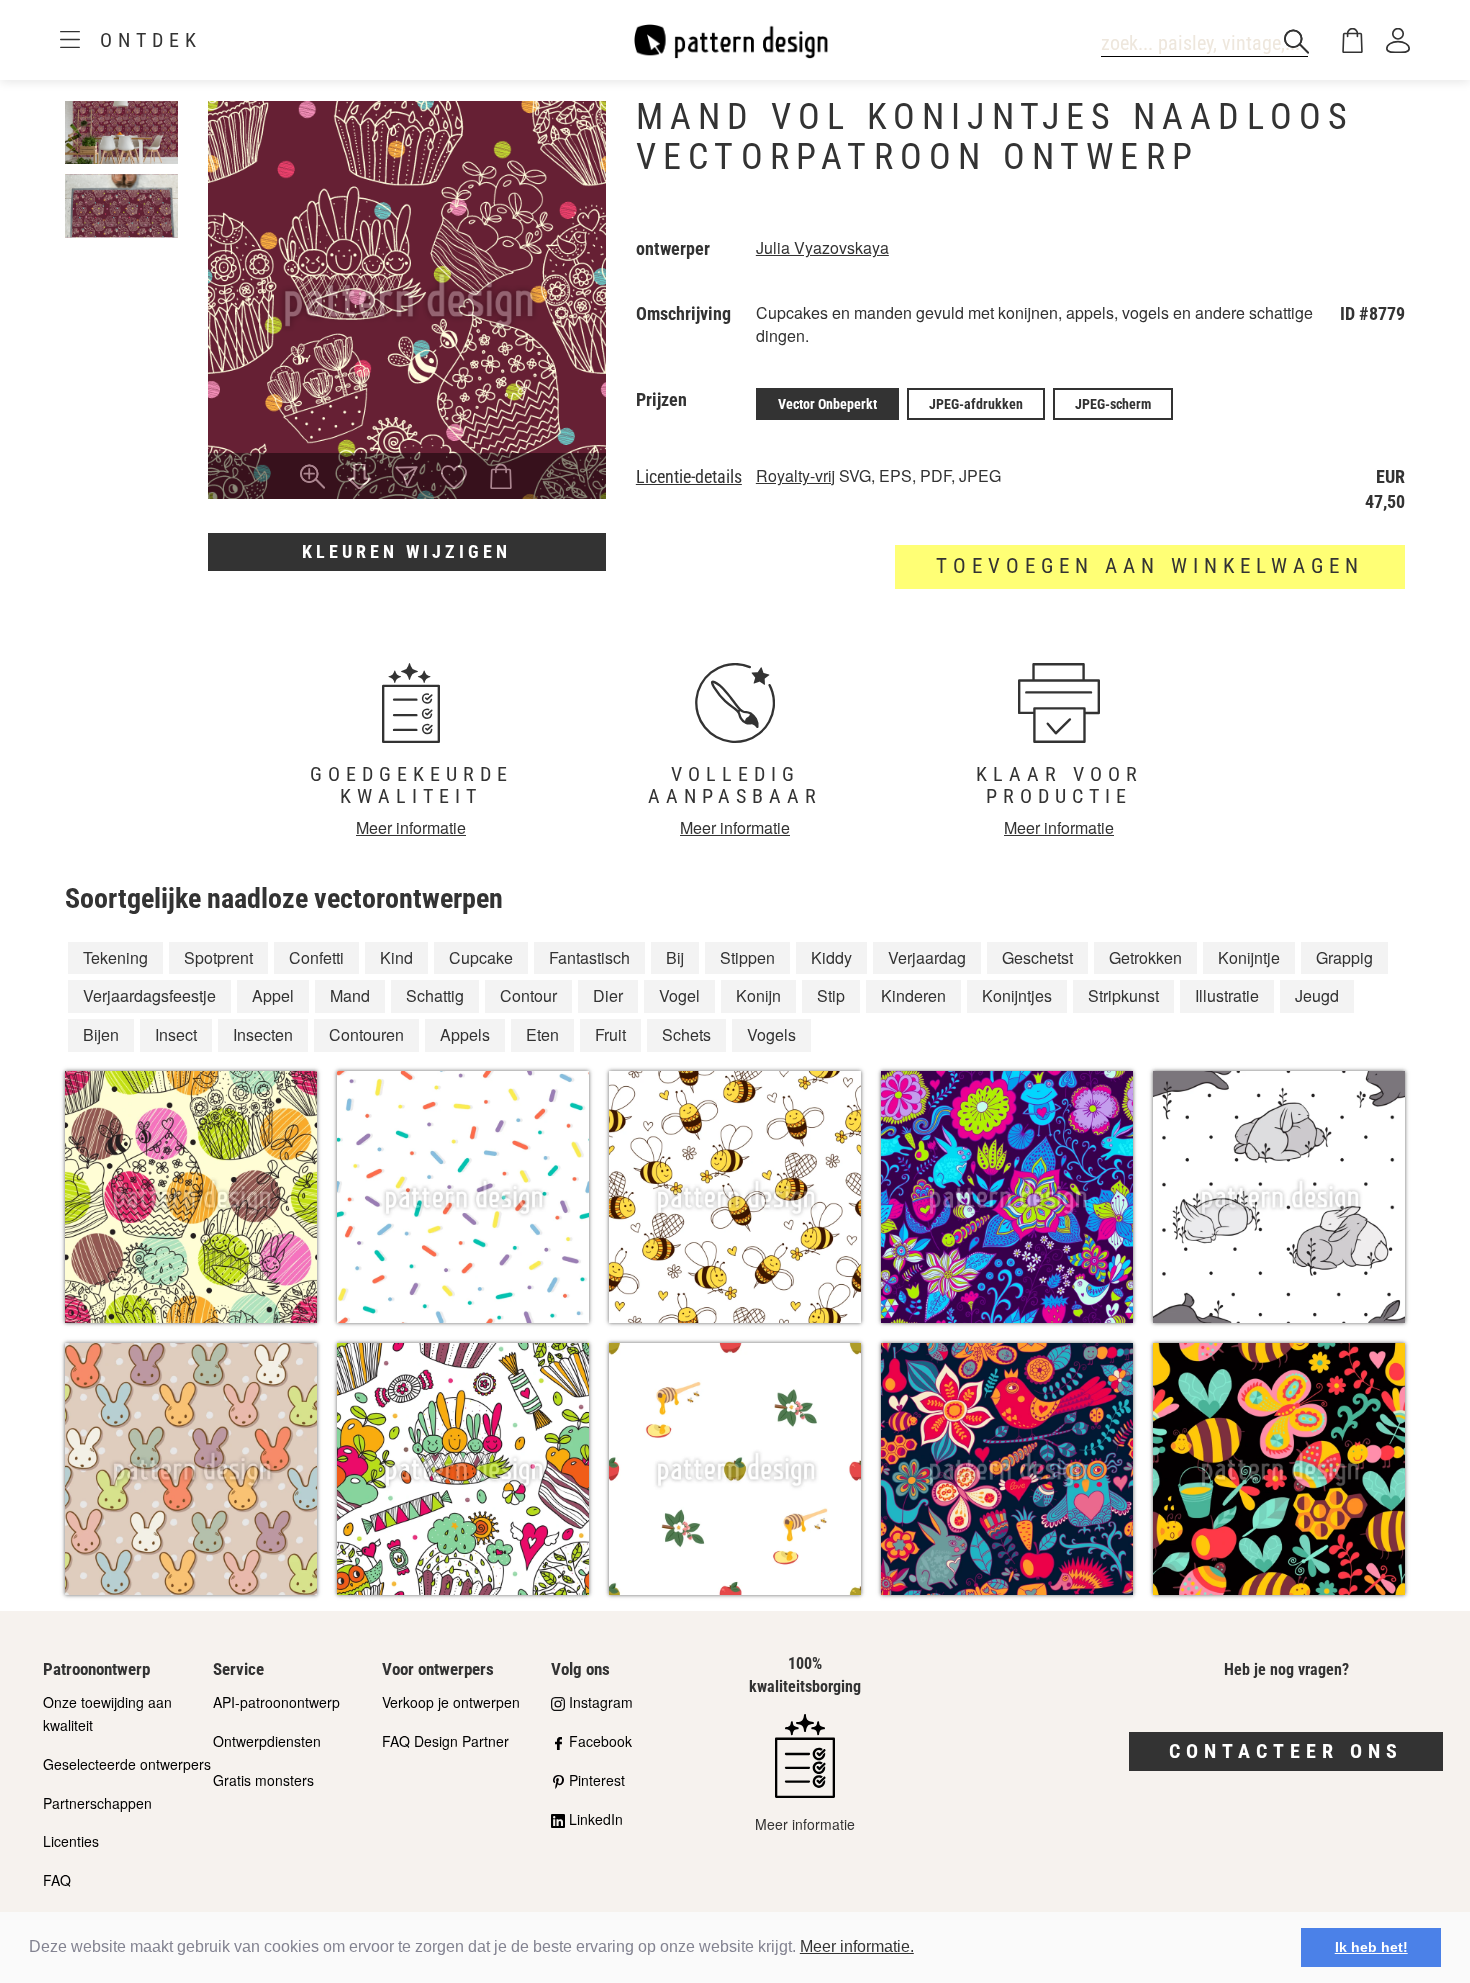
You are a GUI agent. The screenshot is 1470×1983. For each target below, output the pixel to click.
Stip (831, 995)
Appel (273, 995)
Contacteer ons (1286, 1751)
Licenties (71, 1841)
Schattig (435, 995)
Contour (528, 995)
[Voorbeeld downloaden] (359, 478)
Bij (675, 957)
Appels (465, 1034)
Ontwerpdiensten (267, 1741)
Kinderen (913, 995)
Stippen (747, 957)
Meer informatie (411, 827)
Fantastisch (589, 957)
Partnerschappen (97, 1803)
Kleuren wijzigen (406, 551)
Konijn (758, 995)
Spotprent (218, 957)
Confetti (316, 957)
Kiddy (831, 957)
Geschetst (1037, 957)
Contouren (366, 1034)
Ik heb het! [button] (1371, 1947)
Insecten (263, 1034)
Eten (542, 1034)
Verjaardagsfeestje (149, 995)
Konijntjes (1017, 995)
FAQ (57, 1880)
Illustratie (1227, 995)
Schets (686, 1034)
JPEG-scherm (1113, 404)
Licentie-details (689, 477)
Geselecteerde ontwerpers (127, 1764)
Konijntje (1249, 957)
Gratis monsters (263, 1780)
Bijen (101, 1034)
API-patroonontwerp (276, 1702)
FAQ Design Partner (445, 1741)
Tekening (115, 957)
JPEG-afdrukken (976, 404)
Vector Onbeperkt (827, 404)
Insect (176, 1034)
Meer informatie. (857, 1946)
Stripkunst (1123, 995)
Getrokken (1145, 957)
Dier (608, 995)
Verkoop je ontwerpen (451, 1702)
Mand (350, 995)
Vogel (679, 995)
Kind (396, 957)
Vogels (771, 1034)
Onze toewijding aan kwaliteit (107, 1713)
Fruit (610, 1034)
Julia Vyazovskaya (822, 247)
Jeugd (1317, 995)
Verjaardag (927, 957)
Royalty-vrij (795, 475)
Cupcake (481, 957)
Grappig (1344, 957)
